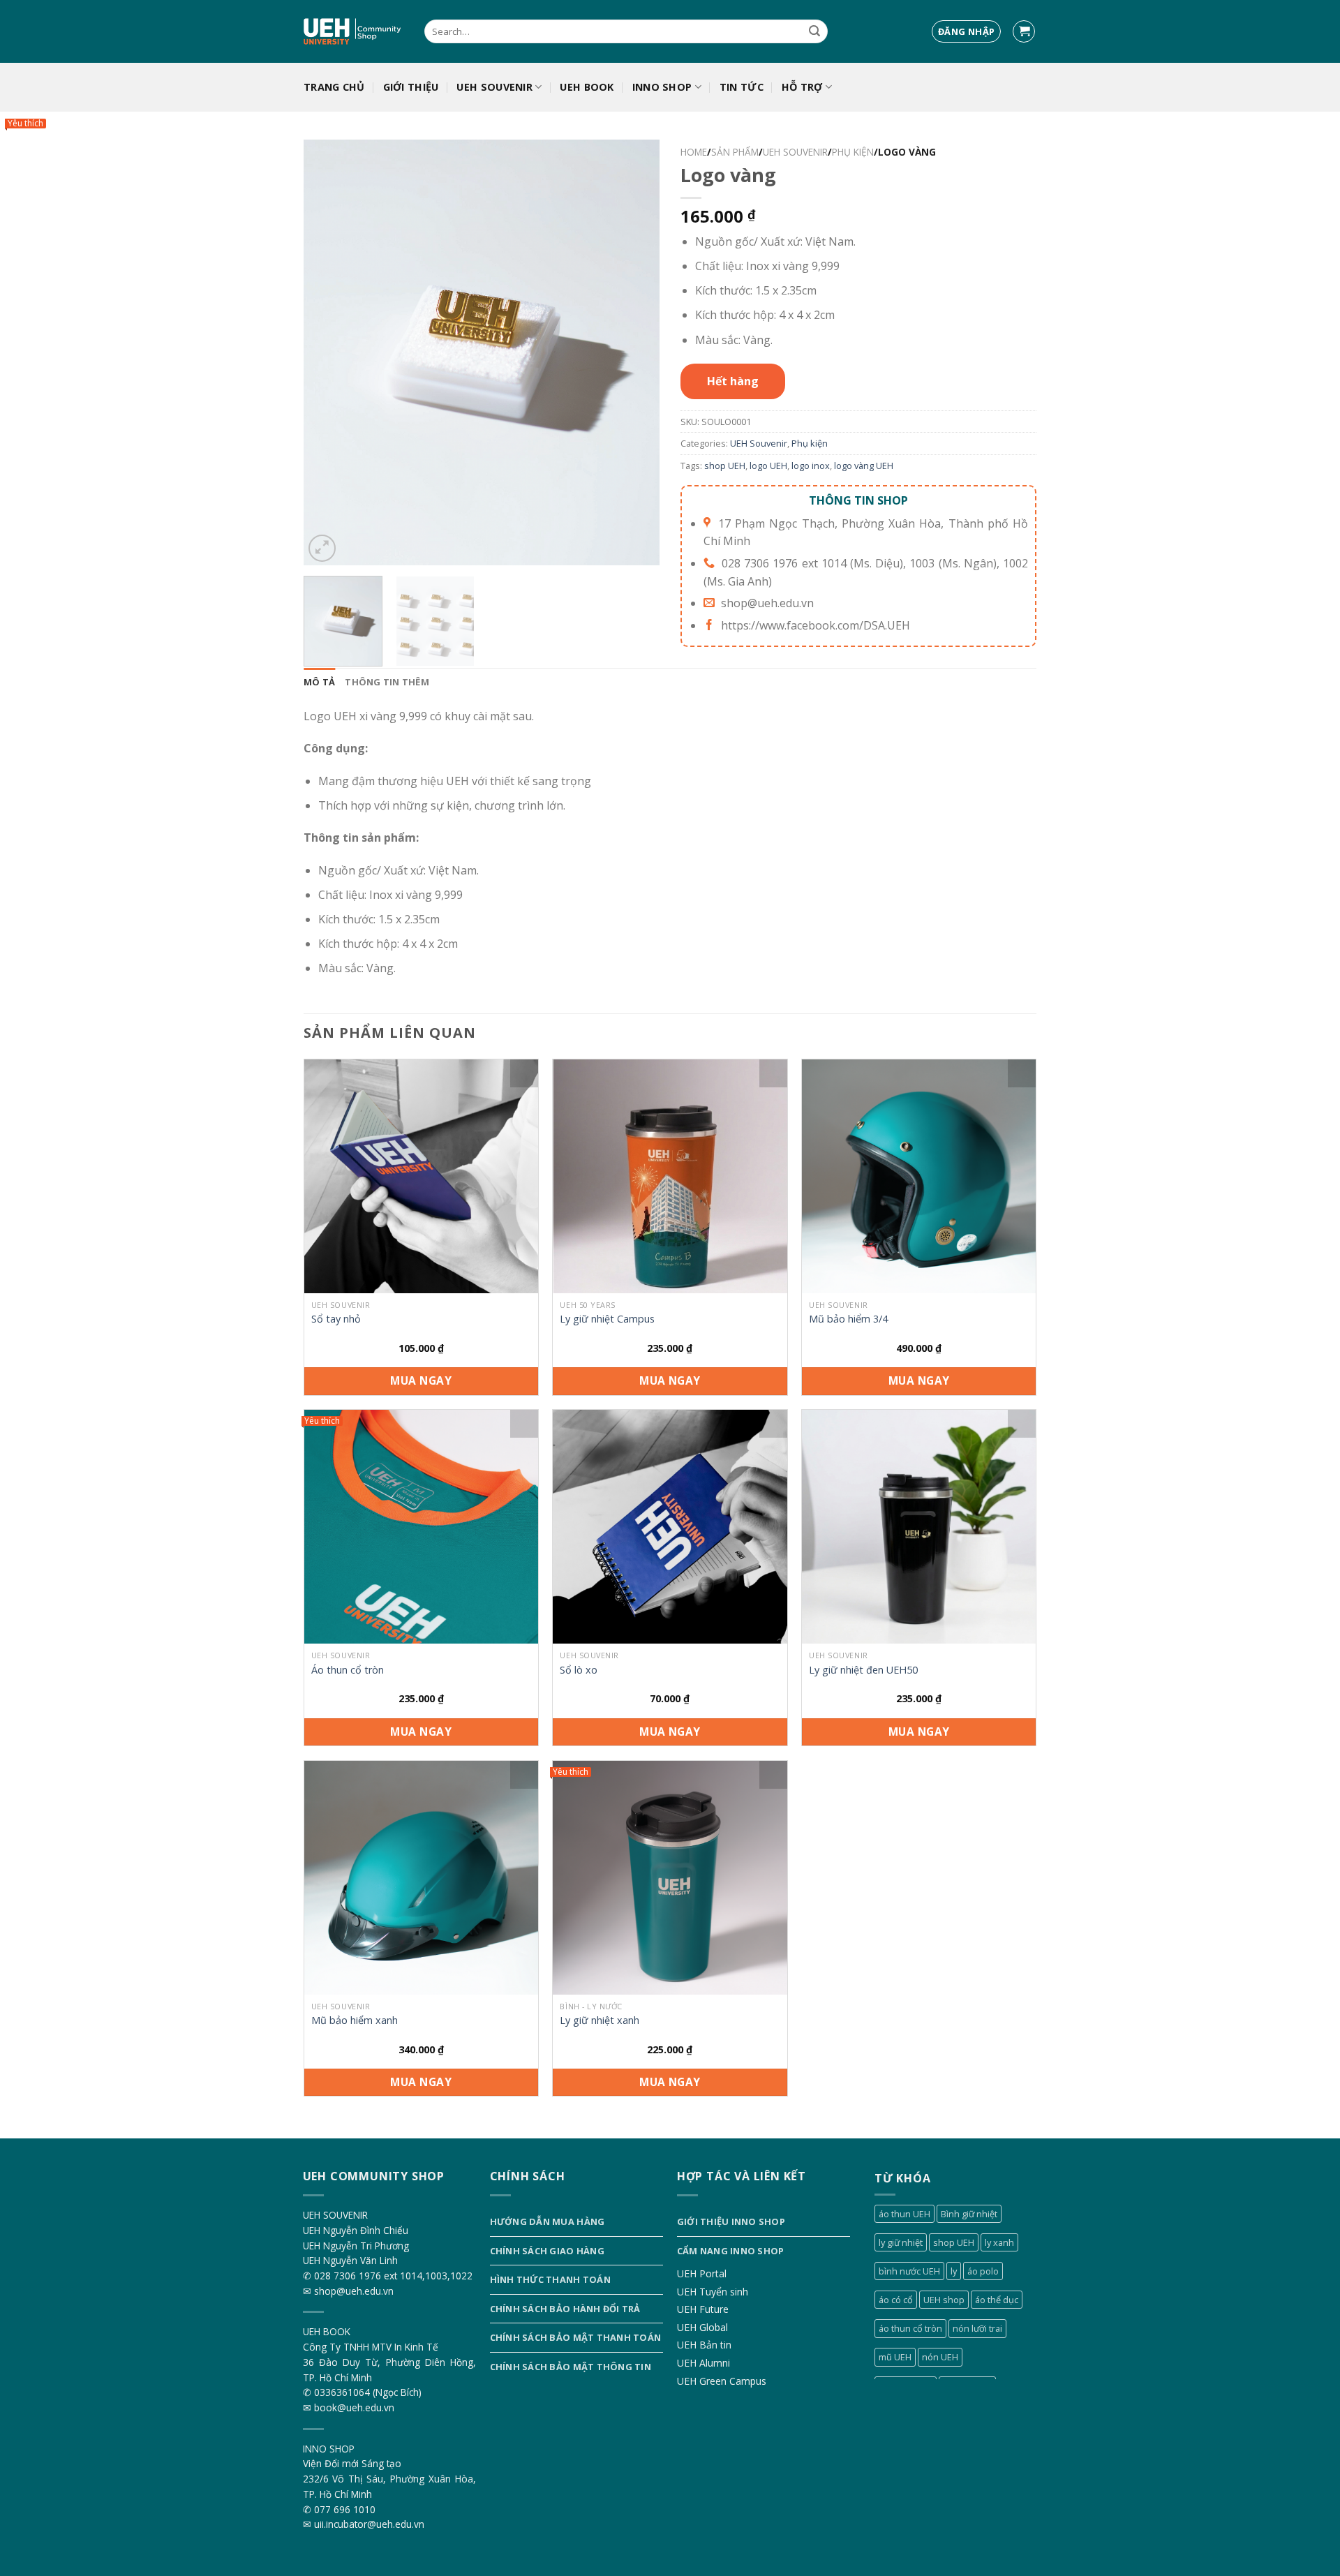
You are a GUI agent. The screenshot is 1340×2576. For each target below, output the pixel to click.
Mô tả (319, 682)
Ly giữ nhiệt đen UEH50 (863, 1670)
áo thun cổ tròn (910, 2328)
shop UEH (725, 466)
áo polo (983, 2271)
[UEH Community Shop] (353, 32)
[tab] (319, 682)
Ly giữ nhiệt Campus (607, 1319)
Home (694, 152)
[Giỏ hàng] (1024, 32)
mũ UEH (895, 2357)
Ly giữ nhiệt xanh (600, 2020)
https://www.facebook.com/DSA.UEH (816, 625)
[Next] (635, 352)
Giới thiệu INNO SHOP (731, 2221)
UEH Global (702, 2327)
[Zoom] (322, 548)
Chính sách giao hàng (547, 2251)
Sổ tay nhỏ (336, 1319)
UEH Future (703, 2309)
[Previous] (328, 352)
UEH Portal (702, 2273)
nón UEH (940, 2357)
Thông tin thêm (387, 682)
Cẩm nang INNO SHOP (731, 2251)
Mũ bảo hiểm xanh (355, 2020)
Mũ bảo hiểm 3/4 (848, 1319)
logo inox (811, 466)
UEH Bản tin (704, 2345)
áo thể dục (997, 2300)
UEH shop (944, 2300)
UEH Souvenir (795, 152)
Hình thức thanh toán (550, 2279)
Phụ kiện (853, 152)
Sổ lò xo (579, 1670)
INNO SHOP (662, 87)
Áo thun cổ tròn (348, 1670)
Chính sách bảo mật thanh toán (575, 2337)
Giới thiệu (411, 87)
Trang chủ (334, 87)
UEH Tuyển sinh (713, 2292)
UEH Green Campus (722, 2381)
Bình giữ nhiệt (969, 2214)
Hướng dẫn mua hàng (548, 2221)
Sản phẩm (735, 152)
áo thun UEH (904, 2214)
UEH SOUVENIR (494, 87)
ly (954, 2271)
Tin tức (742, 87)
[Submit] (814, 31)
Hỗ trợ (802, 87)
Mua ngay (421, 1380)
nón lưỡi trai (977, 2328)
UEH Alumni (703, 2363)
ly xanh (999, 2242)
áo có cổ (896, 2300)
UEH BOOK (587, 87)
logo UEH (768, 466)
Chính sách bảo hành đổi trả (565, 2309)
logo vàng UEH (864, 466)
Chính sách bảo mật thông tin (571, 2367)
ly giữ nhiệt (901, 2242)
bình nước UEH (909, 2271)
